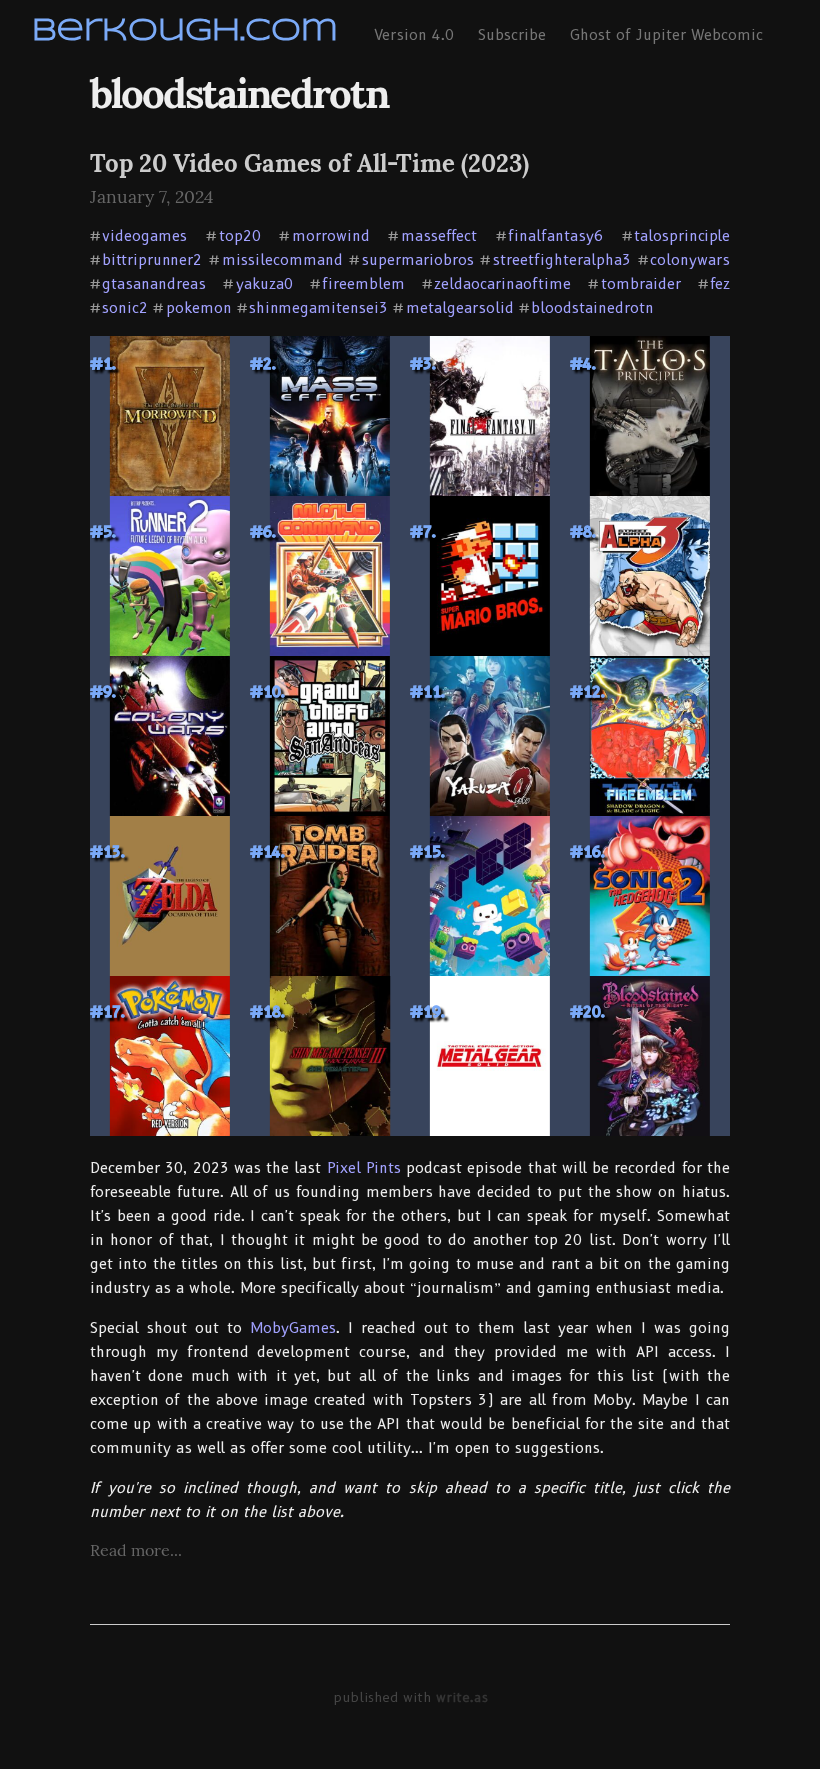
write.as (462, 1697)
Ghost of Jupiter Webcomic (666, 35)
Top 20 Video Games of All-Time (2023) (309, 163)
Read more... (136, 1550)
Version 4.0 (414, 35)
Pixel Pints (364, 1168)
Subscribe (512, 35)
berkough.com (185, 31)
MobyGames (293, 1328)
